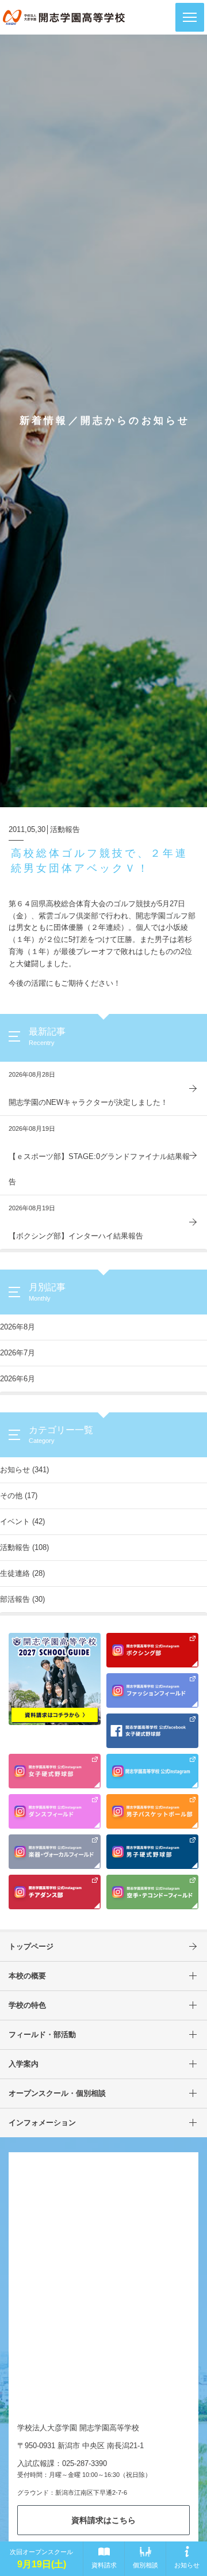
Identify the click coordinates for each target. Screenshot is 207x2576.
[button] (190, 17)
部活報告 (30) (22, 1599)
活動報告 (65, 829)
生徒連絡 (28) (22, 1573)
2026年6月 (18, 1379)
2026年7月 (18, 1353)
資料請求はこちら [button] (103, 2520)
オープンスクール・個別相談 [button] (57, 2093)
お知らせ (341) (24, 1470)
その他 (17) (19, 1496)
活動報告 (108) (24, 1547)
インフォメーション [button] (42, 2123)
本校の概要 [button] (27, 1976)
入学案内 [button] (24, 2064)
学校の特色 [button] (27, 2005)
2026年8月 (18, 1327)
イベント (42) (22, 1521)
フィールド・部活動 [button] (42, 2034)
